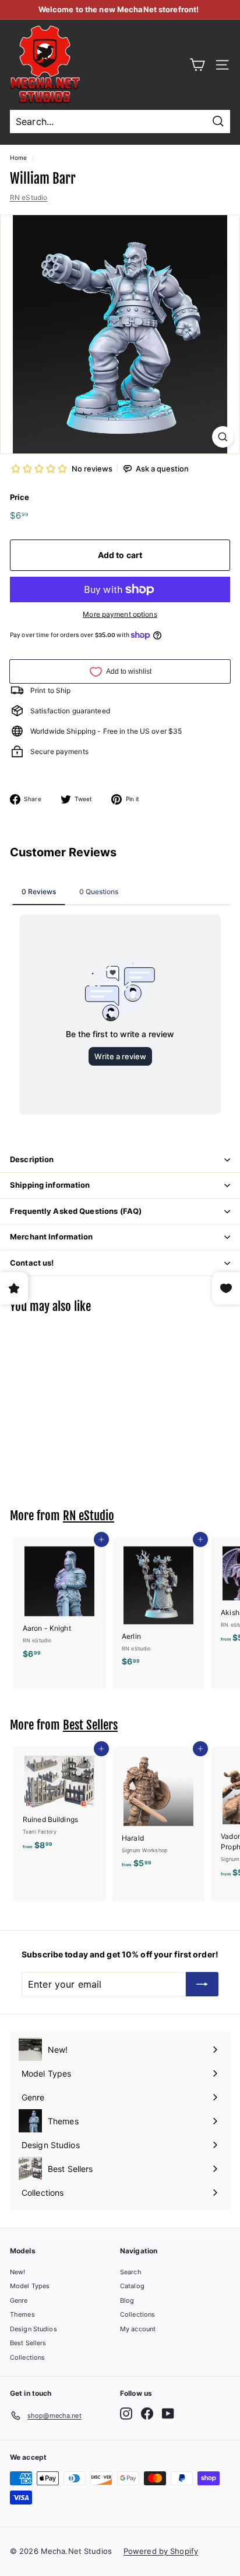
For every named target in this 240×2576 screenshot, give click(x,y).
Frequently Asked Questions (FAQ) (76, 1211)
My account (138, 2329)
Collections (27, 2357)
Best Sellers (90, 1725)
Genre (19, 2300)
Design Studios (33, 2329)
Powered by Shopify (161, 2551)
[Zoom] (223, 437)
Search (131, 2272)
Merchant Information (52, 1237)
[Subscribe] (202, 1984)
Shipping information (50, 1185)
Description (32, 1159)
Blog (127, 2300)
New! (17, 2272)
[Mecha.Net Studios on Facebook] (147, 2414)
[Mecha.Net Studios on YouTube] (168, 2414)
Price (20, 497)
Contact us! (32, 1263)
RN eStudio (29, 197)
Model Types (30, 2286)
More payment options (120, 614)
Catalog (132, 2286)
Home (18, 158)
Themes (22, 2314)
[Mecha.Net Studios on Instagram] (126, 2414)
